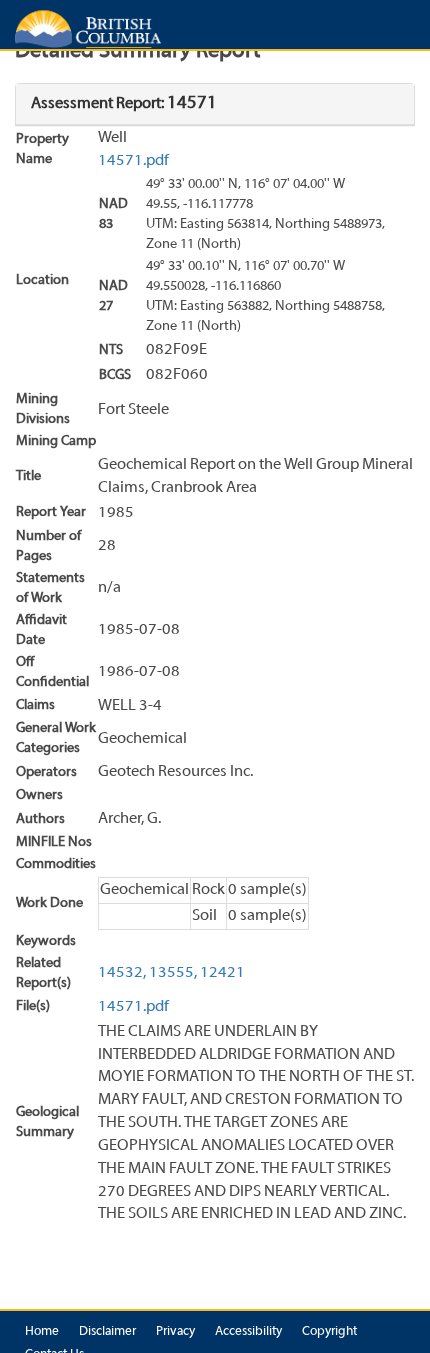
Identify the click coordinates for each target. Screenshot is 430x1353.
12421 (222, 973)
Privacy (175, 1332)
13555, (173, 973)
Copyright (329, 1332)
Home (42, 1332)
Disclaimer (107, 1332)
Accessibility (248, 1332)
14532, (122, 973)
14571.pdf (133, 161)
